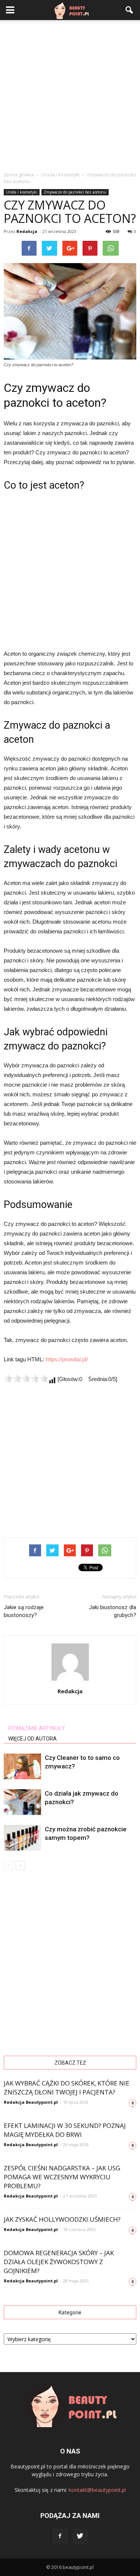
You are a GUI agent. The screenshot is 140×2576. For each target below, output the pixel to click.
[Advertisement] (70, 94)
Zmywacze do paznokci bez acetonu (75, 192)
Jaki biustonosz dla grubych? (113, 1611)
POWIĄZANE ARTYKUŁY (37, 1728)
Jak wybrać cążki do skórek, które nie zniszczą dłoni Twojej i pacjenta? (67, 2088)
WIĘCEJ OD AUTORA (32, 1739)
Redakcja (27, 231)
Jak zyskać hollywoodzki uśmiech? (62, 2219)
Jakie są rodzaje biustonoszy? (24, 1611)
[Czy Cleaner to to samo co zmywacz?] (22, 1766)
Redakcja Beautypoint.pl (31, 2102)
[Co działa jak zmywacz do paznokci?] (22, 1802)
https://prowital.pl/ (67, 1359)
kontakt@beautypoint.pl (97, 2490)
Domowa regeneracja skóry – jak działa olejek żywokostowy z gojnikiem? (59, 2262)
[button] (130, 10)
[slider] (26, 1378)
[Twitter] (80, 2536)
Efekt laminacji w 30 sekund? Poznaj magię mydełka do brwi (65, 2130)
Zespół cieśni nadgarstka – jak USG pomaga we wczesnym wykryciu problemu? (62, 2177)
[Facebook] (60, 2536)
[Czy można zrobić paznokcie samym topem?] (22, 1838)
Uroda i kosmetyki (22, 192)
